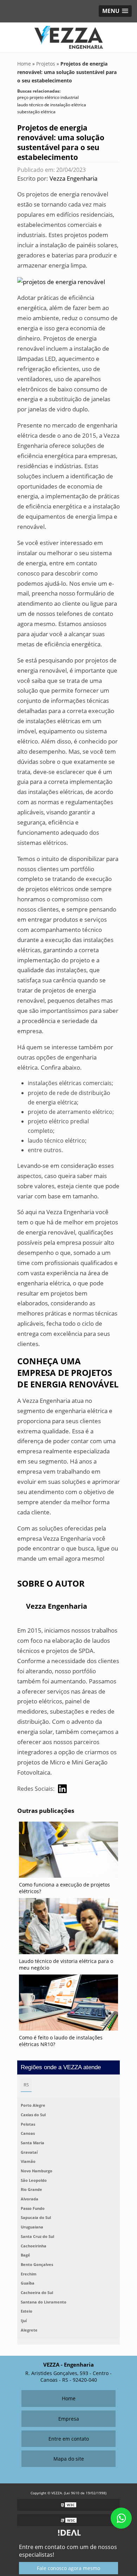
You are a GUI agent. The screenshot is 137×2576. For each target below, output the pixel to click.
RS (26, 2085)
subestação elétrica (36, 112)
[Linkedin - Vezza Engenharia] (62, 1789)
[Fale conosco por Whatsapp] (121, 2518)
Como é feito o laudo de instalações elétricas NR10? (61, 2041)
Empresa (69, 2419)
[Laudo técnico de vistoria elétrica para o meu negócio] (68, 1928)
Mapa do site (69, 2459)
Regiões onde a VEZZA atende (61, 2067)
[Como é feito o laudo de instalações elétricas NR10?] (68, 2004)
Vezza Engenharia (73, 178)
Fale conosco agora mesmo (68, 2568)
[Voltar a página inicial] (69, 37)
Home (69, 2398)
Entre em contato (69, 2439)
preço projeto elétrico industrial (48, 97)
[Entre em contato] (61, 281)
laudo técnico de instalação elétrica (52, 105)
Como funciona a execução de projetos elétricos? (64, 1888)
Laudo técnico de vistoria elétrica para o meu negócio (66, 1964)
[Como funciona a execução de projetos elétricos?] (68, 1851)
